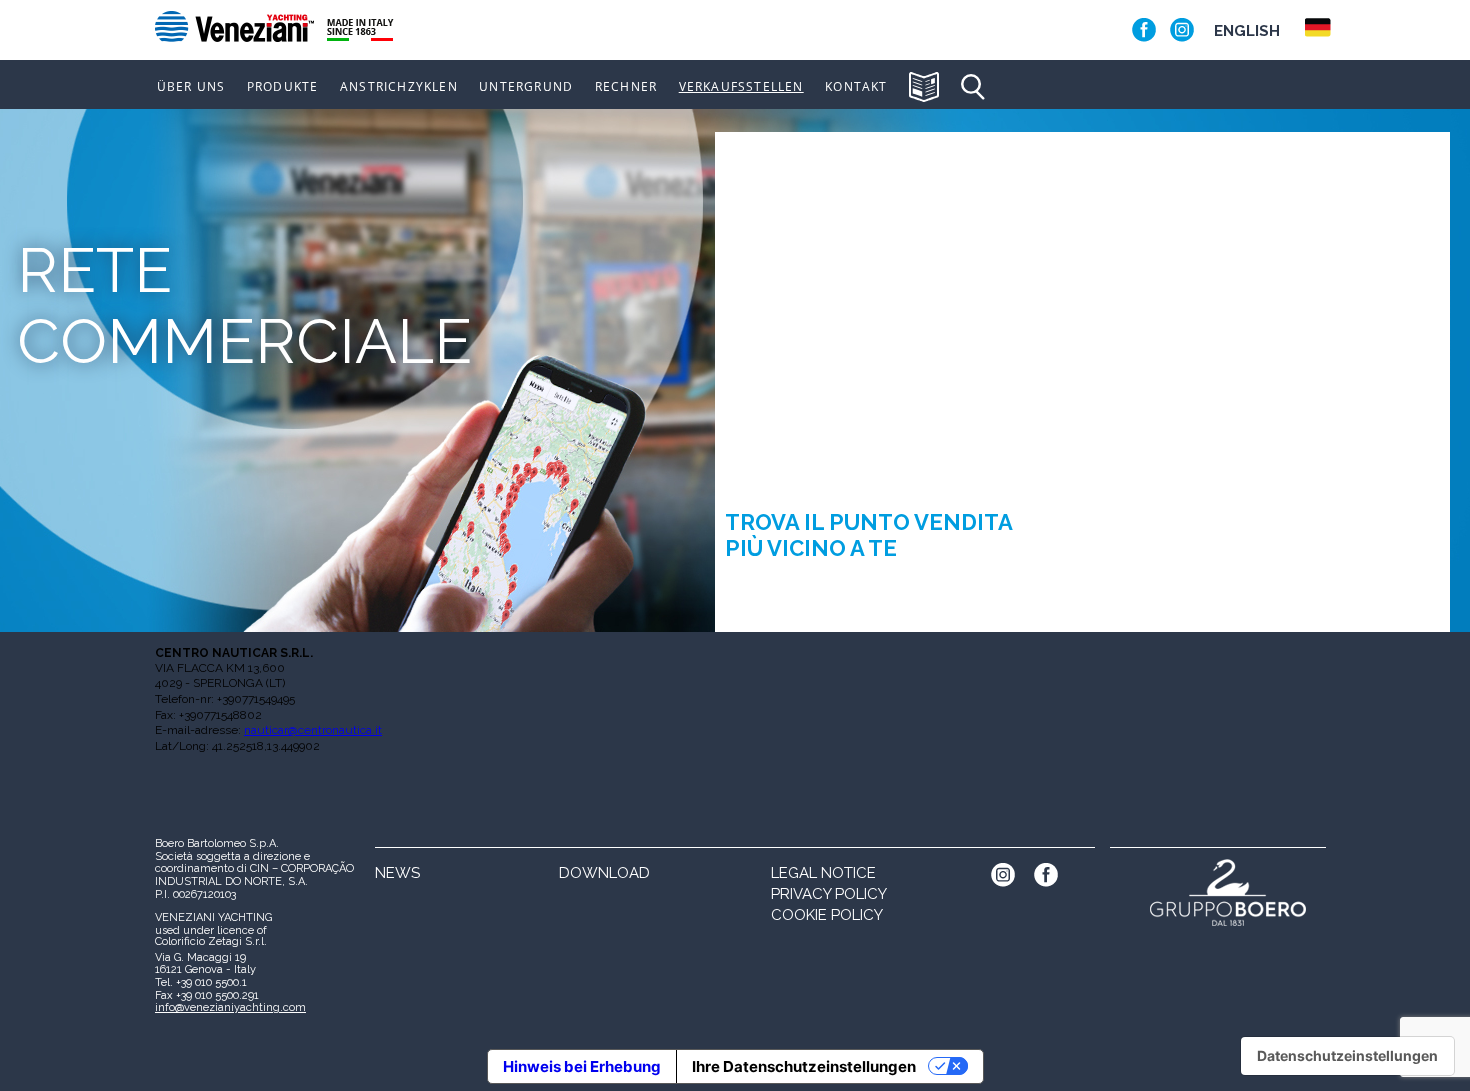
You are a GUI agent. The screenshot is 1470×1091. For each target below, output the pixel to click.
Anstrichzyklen (399, 87)
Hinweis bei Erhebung (582, 1066)
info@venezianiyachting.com (230, 1007)
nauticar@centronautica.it (313, 730)
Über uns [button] (191, 87)
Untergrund (526, 87)
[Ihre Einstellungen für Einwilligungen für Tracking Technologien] (1347, 1056)
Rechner (626, 87)
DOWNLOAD (604, 873)
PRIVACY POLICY (829, 894)
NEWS (397, 873)
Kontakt (856, 87)
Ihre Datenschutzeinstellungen (804, 1066)
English (1247, 31)
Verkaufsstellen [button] (741, 87)
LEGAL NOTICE (823, 873)
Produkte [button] (283, 87)
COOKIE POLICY (827, 915)
